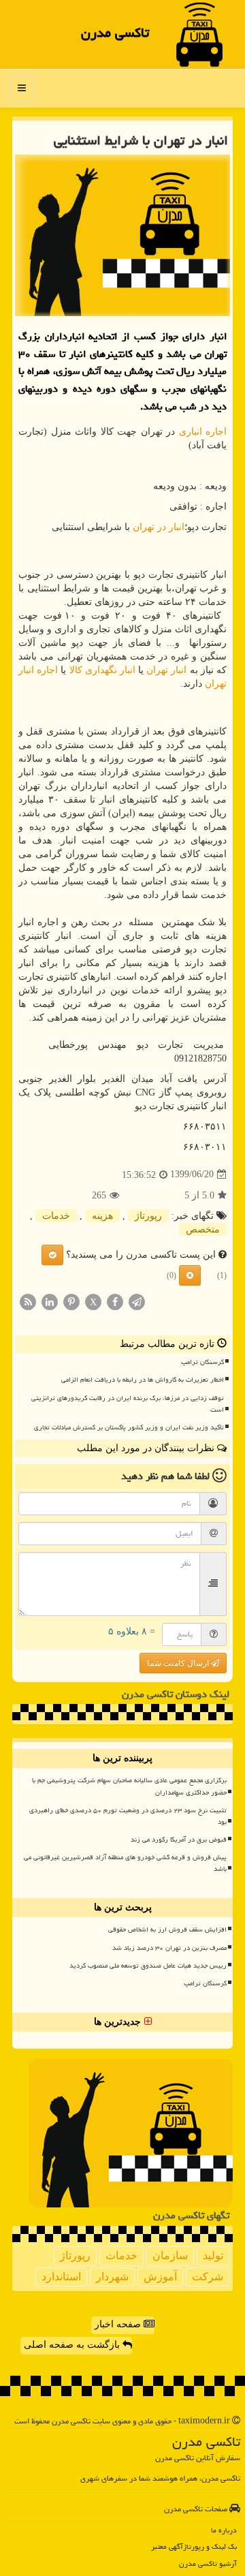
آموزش (160, 2277)
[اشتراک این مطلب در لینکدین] (50, 1301)
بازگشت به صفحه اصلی (73, 2345)
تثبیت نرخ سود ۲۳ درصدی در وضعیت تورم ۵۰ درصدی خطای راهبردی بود (128, 1816)
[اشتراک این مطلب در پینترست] (71, 1301)
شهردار (112, 2277)
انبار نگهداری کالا (102, 670)
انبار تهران (166, 670)
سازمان (170, 2255)
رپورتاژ (148, 1216)
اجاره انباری (203, 432)
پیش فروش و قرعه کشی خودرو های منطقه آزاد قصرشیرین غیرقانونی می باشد (125, 1863)
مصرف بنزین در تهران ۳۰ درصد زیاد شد (169, 1948)
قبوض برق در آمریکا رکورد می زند (179, 1840)
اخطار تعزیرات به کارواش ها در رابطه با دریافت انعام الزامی (143, 1380)
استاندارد (61, 2277)
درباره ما (224, 2530)
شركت (208, 2277)
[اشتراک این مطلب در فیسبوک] (115, 1301)
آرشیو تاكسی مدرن (208, 2563)
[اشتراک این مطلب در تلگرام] (137, 1301)
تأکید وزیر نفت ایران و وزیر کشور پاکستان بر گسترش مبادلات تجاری (129, 1427)
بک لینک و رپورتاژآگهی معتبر (194, 2546)
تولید (213, 2255)
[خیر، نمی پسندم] (190, 1275)
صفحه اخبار (119, 2324)
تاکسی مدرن (115, 33)
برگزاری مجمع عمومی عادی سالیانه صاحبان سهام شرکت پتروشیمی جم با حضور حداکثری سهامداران (129, 1786)
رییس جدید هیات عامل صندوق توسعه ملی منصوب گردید (148, 1966)
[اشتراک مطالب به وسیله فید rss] (28, 1301)
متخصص (203, 1229)
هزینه (102, 1216)
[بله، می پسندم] (52, 1255)
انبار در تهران (159, 527)
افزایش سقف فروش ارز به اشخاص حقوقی (167, 1929)
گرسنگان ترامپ (202, 1362)
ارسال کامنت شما (179, 1663)
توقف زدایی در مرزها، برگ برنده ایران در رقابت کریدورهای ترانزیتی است (128, 1404)
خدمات (56, 1216)
